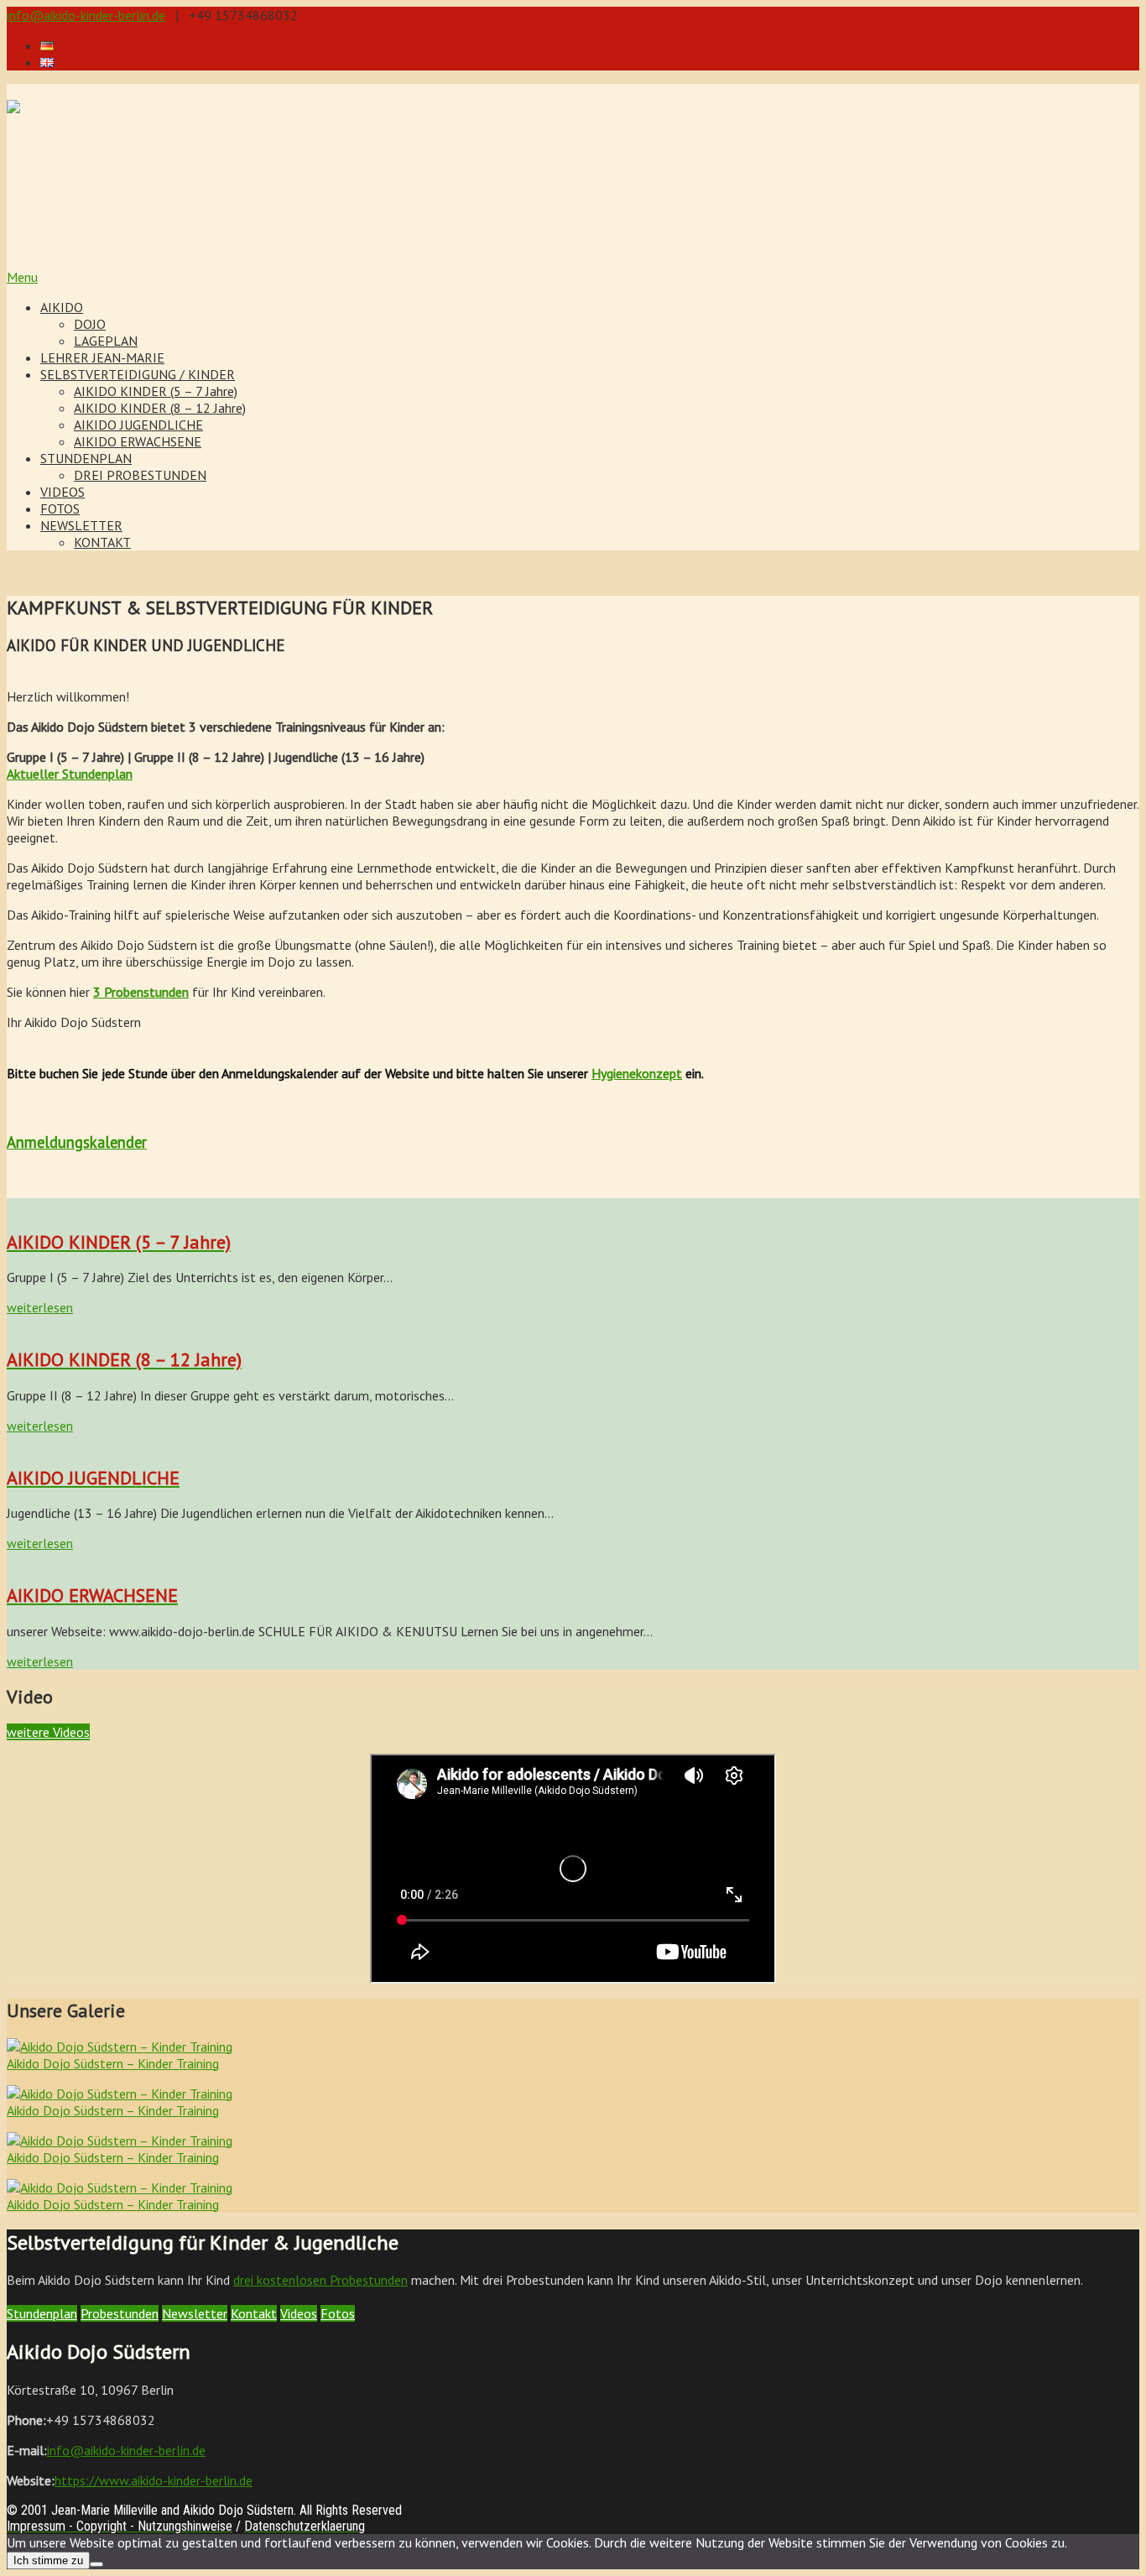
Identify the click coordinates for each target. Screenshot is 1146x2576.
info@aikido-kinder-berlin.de (86, 15)
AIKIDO (62, 307)
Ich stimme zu (48, 2560)
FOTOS (60, 508)
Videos (299, 2313)
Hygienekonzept (637, 1073)
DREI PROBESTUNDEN (140, 475)
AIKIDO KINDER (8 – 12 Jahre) (160, 408)
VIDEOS (63, 492)
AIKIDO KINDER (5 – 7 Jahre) (156, 391)
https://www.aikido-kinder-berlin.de (154, 2480)
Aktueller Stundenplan (70, 774)
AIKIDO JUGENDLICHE (138, 425)
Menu (22, 277)
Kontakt (254, 2313)
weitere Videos (48, 1732)
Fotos (338, 2313)
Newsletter (195, 2313)
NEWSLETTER (81, 525)
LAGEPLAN (106, 341)
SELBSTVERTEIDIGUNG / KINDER (138, 374)
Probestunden (120, 2313)
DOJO (90, 324)
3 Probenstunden (141, 992)
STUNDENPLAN (86, 458)
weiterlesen (40, 1307)
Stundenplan (42, 2313)
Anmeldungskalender (77, 1142)
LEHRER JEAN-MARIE (102, 357)
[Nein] (96, 2564)
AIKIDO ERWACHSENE (138, 441)
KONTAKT (102, 542)
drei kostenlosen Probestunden (320, 2280)
